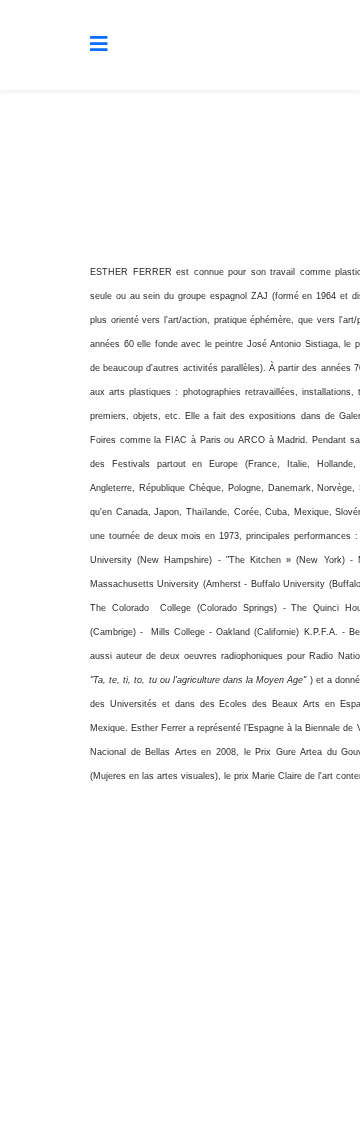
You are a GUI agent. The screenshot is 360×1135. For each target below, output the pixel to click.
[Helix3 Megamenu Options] (99, 43)
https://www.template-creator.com (180, 1086)
